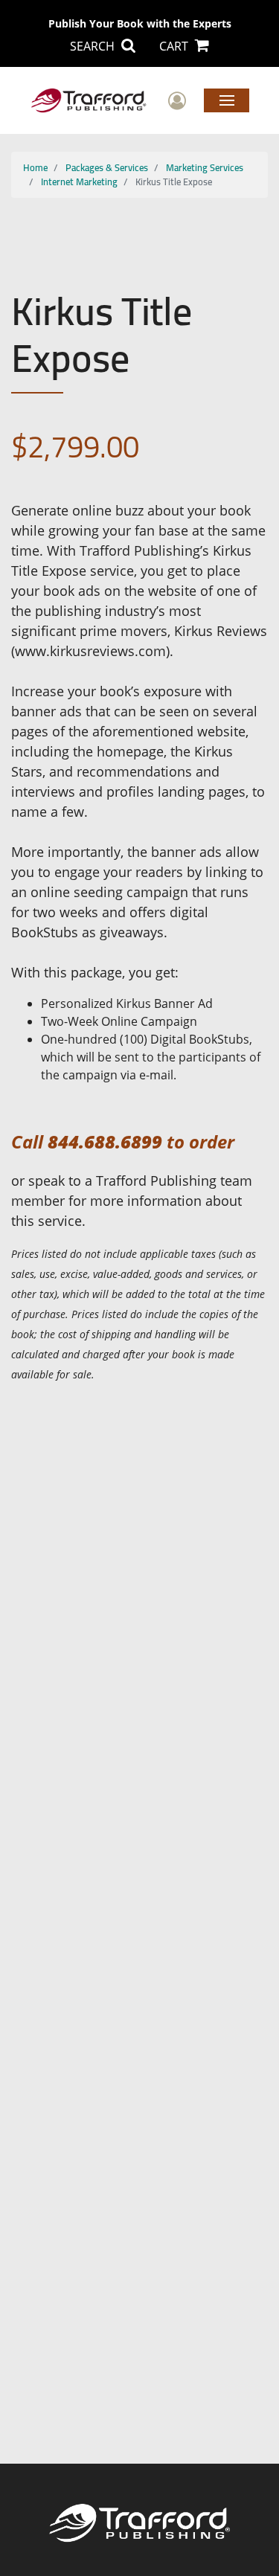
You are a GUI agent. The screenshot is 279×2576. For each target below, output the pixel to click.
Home (35, 167)
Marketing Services (205, 167)
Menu (227, 100)
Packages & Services (107, 167)
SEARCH (94, 46)
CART (175, 46)
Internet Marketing (79, 182)
